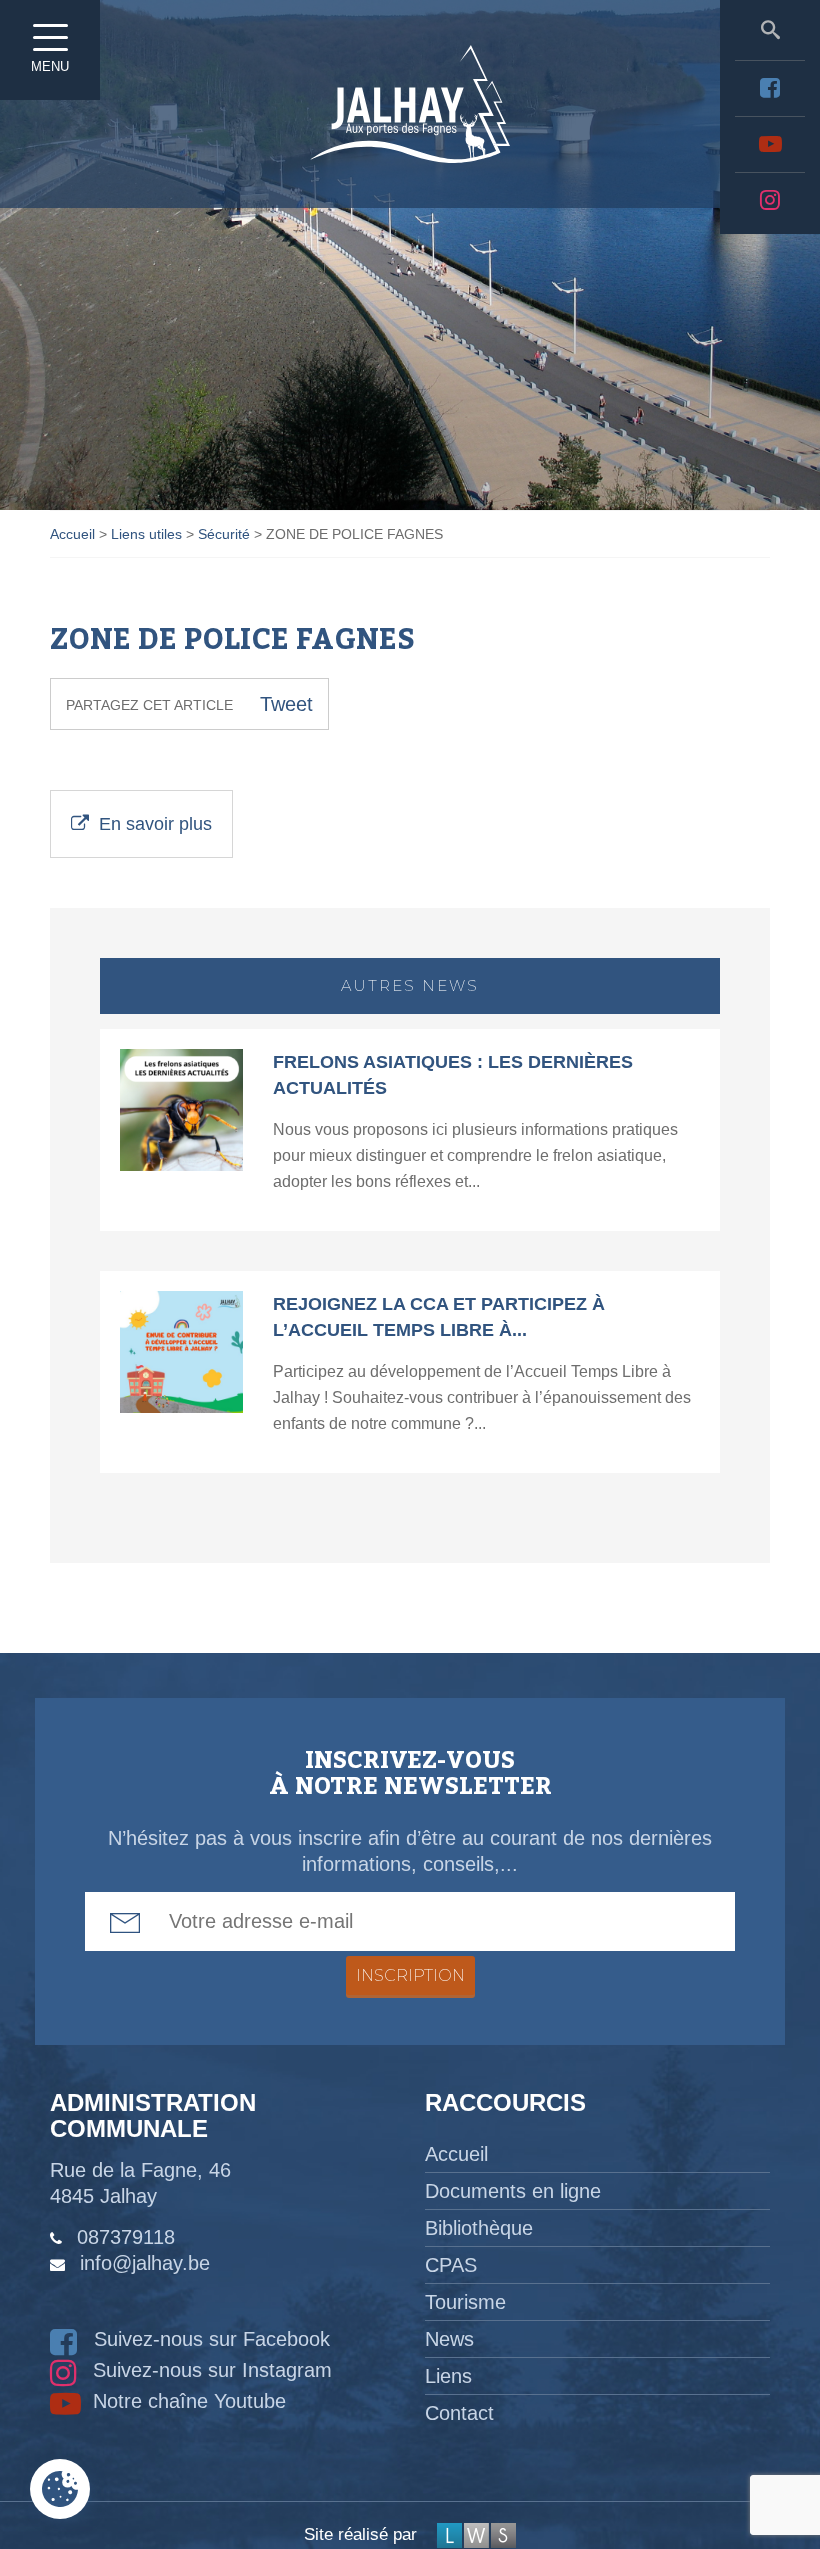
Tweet (286, 704)
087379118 (126, 2237)
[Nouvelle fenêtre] (770, 88)
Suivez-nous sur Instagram (209, 2370)
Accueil (456, 2154)
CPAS (451, 2265)
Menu (50, 66)
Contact (459, 2413)
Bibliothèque (479, 2228)
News (449, 2339)
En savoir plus (155, 824)
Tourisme (465, 2302)
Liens (448, 2376)
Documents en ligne (513, 2191)
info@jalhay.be (145, 2263)
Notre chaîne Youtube (186, 2401)
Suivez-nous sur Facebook (209, 2339)
